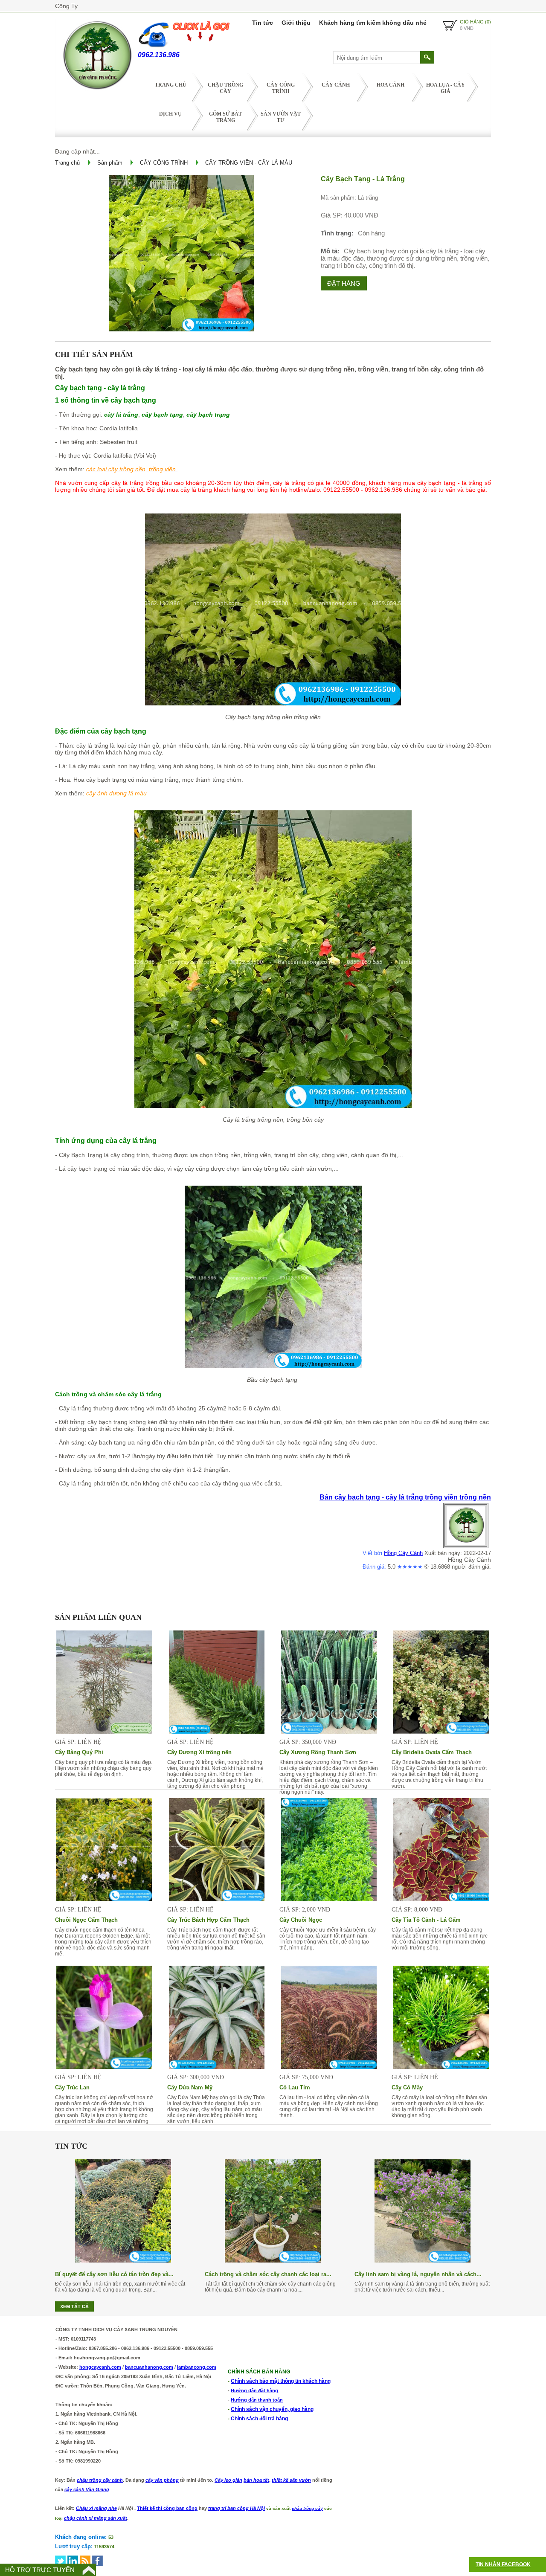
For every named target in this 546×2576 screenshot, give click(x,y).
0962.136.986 (159, 55)
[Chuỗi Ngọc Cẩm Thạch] (104, 1899)
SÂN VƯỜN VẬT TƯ (281, 117)
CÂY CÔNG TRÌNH (281, 88)
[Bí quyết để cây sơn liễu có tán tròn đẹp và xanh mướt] (123, 2260)
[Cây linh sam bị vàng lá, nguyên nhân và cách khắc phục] (423, 2260)
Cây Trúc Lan (72, 2087)
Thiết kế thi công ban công (167, 2508)
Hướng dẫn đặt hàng (254, 2390)
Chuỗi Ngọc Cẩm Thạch (86, 1920)
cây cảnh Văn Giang (87, 2489)
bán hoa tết (256, 2480)
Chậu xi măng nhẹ (96, 2508)
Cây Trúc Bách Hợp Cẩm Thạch (208, 1920)
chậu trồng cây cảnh (100, 2480)
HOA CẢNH (391, 85)
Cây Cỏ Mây (407, 2087)
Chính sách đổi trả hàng (259, 2419)
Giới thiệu (296, 23)
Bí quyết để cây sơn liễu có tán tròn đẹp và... (114, 2274)
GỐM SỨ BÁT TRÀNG (225, 117)
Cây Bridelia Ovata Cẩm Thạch (432, 1752)
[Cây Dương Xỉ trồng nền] (217, 1732)
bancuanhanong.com (149, 2367)
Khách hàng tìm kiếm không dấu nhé (373, 23)
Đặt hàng (344, 283)
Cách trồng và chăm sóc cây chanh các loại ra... (268, 2274)
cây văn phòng (162, 2480)
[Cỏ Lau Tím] (329, 2067)
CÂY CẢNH (336, 85)
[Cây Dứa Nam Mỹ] (217, 2067)
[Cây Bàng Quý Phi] (104, 1732)
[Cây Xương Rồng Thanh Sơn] (329, 1732)
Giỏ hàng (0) (475, 22)
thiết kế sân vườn (291, 2480)
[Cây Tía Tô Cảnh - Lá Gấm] (441, 1899)
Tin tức (263, 23)
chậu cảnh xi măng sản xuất (96, 2518)
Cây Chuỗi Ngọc (301, 1920)
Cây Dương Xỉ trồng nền (199, 1752)
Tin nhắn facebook (503, 2564)
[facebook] (97, 2561)
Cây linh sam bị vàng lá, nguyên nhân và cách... (418, 2274)
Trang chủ (171, 85)
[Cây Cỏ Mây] (441, 2067)
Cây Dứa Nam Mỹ (190, 2087)
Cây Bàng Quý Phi (79, 1752)
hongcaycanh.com (100, 2367)
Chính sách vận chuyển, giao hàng (272, 2409)
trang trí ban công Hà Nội (237, 2508)
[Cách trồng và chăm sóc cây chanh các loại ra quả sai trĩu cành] (273, 2260)
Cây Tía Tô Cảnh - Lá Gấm (426, 1920)
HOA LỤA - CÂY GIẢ (446, 88)
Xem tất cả (74, 2306)
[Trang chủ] (96, 91)
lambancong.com (197, 2367)
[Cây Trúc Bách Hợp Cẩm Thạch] (217, 1899)
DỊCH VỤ (170, 114)
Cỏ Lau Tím (295, 2087)
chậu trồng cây (307, 2508)
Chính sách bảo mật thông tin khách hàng (281, 2381)
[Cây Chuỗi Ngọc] (329, 1899)
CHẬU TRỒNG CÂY (225, 88)
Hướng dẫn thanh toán (257, 2400)
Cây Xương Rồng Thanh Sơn (318, 1752)
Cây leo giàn (228, 2480)
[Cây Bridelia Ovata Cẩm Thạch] (441, 1732)
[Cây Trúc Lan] (104, 2067)
